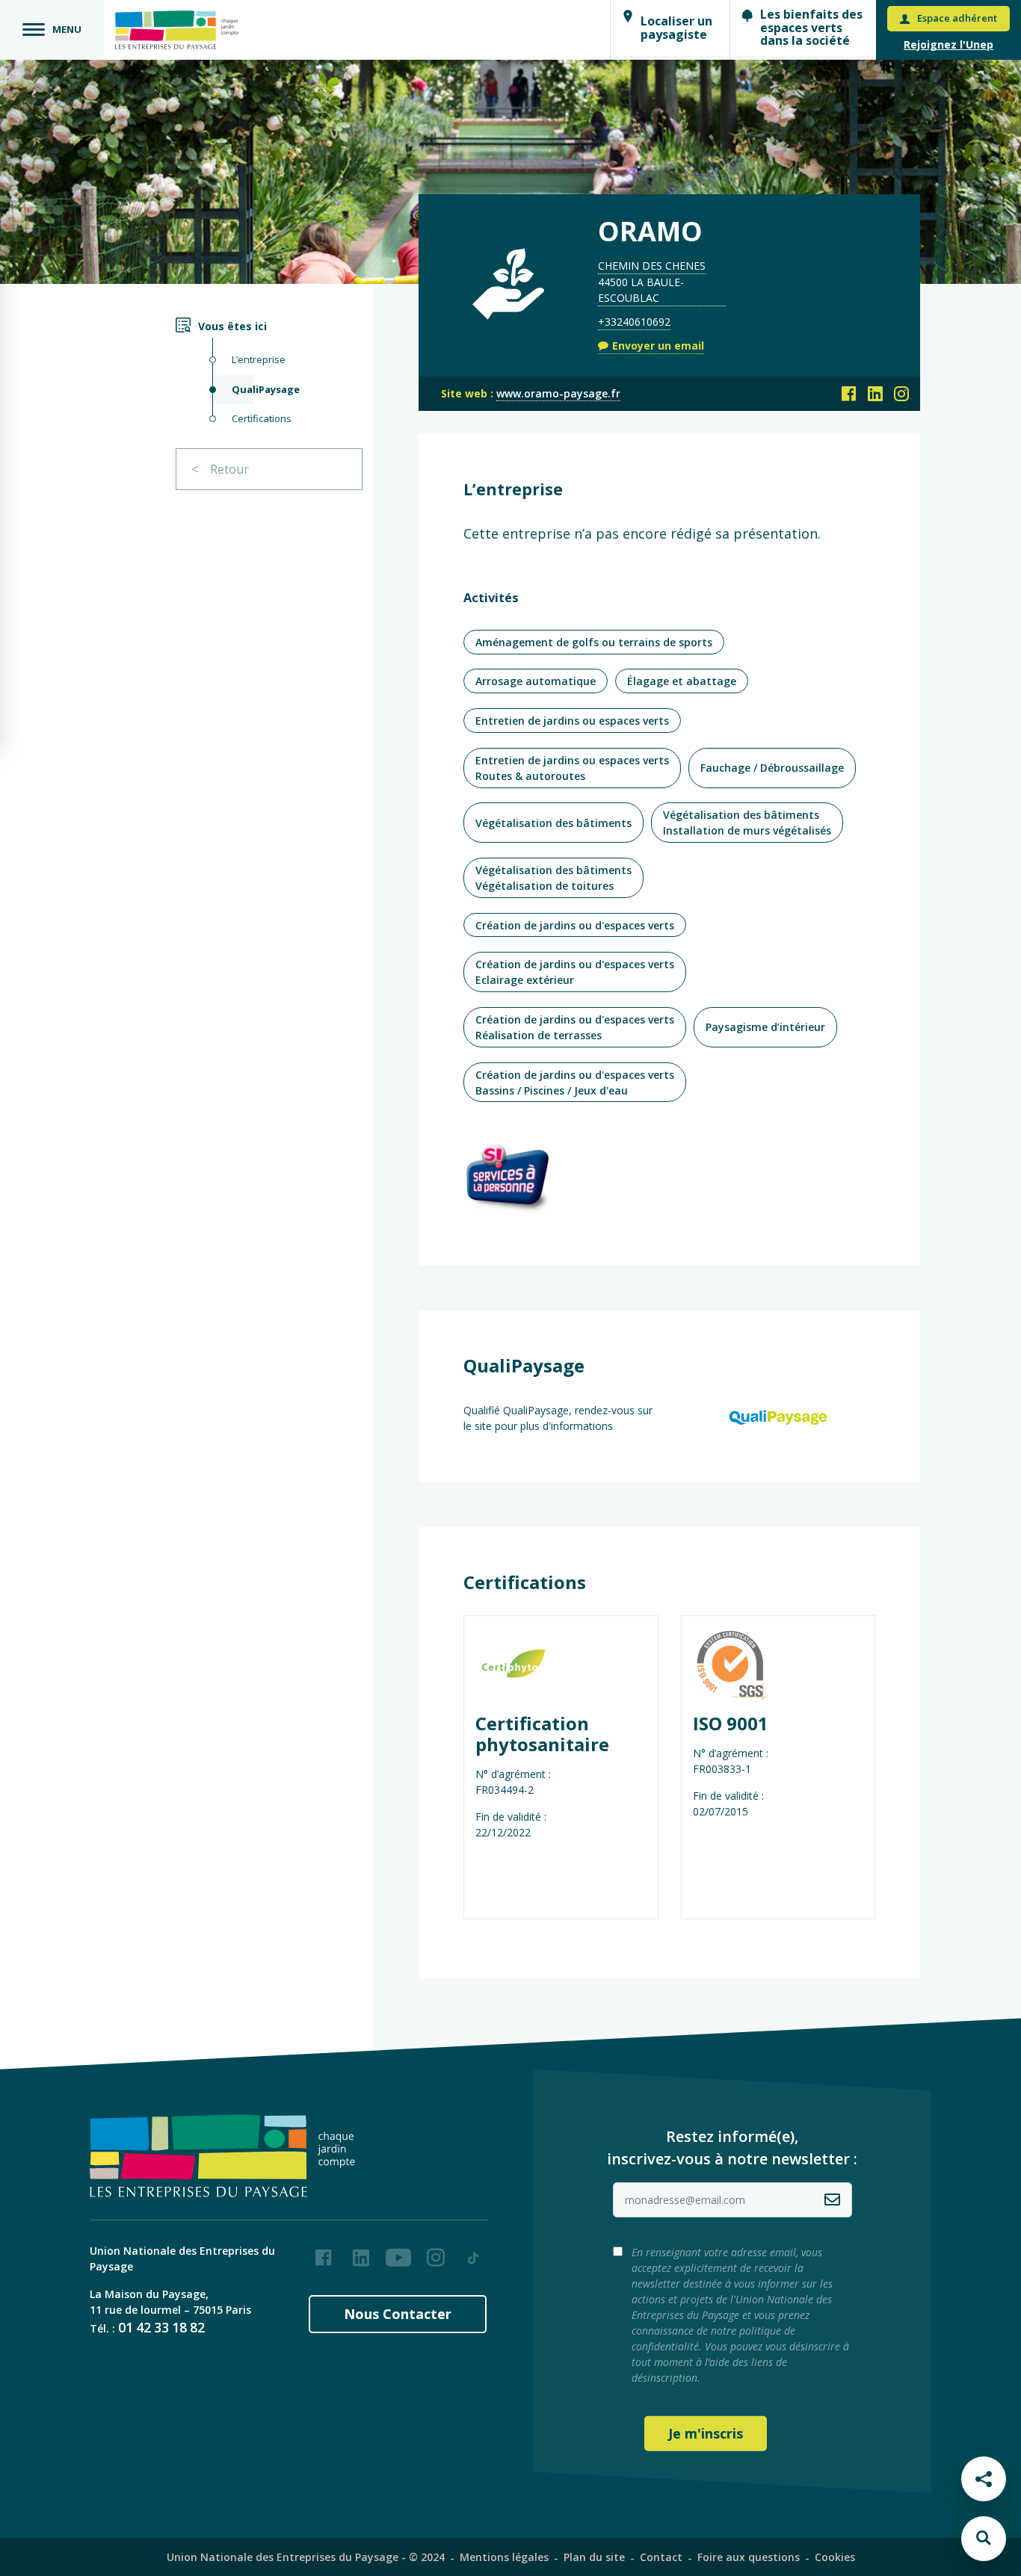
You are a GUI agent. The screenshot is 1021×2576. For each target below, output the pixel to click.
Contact (661, 2557)
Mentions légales (504, 2557)
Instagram (436, 2252)
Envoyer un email (658, 346)
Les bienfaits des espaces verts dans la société (811, 27)
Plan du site (594, 2557)
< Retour (220, 469)
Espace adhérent (957, 18)
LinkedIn (361, 2252)
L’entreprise (259, 359)
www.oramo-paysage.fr (558, 393)
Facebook (324, 2252)
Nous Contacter (398, 2314)
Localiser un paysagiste (676, 28)
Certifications (262, 418)
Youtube (398, 2252)
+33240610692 (634, 322)
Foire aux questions (749, 2557)
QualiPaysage (266, 389)
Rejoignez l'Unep (948, 44)
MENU (67, 29)
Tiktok (473, 2252)
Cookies (835, 2557)
